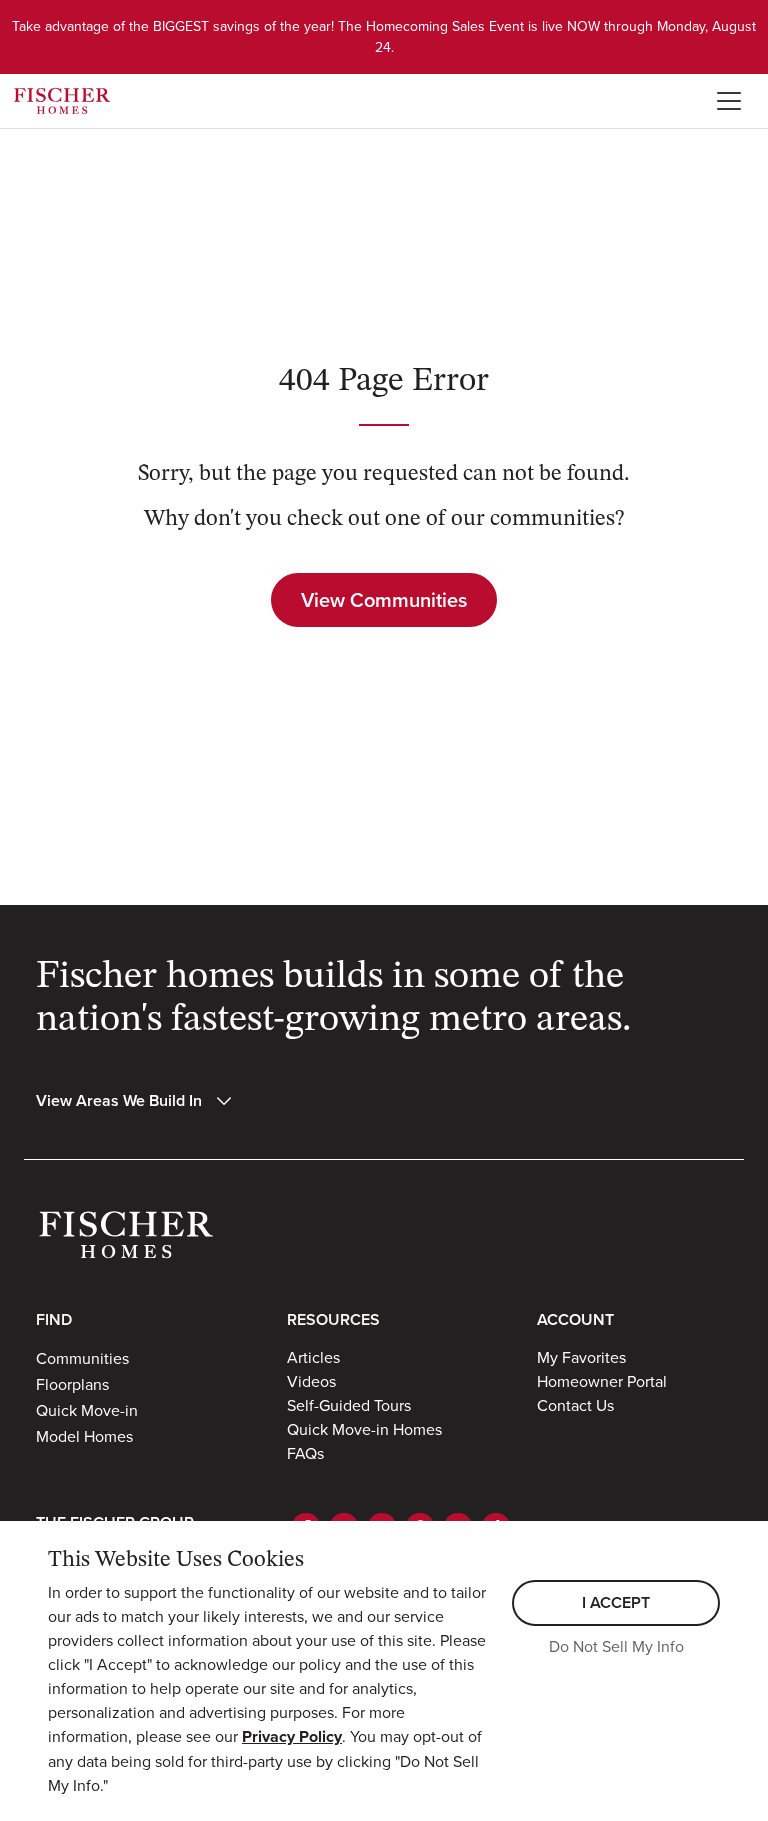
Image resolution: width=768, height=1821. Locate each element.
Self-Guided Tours (349, 1405)
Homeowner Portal (602, 1381)
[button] (135, 1101)
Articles (313, 1357)
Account (575, 1319)
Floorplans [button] (72, 1384)
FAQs (305, 1453)
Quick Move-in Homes (364, 1429)
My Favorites (581, 1357)
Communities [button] (82, 1358)
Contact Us (575, 1405)
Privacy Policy (292, 1736)
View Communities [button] (384, 599)
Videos (311, 1381)
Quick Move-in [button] (87, 1410)
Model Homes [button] (84, 1436)
